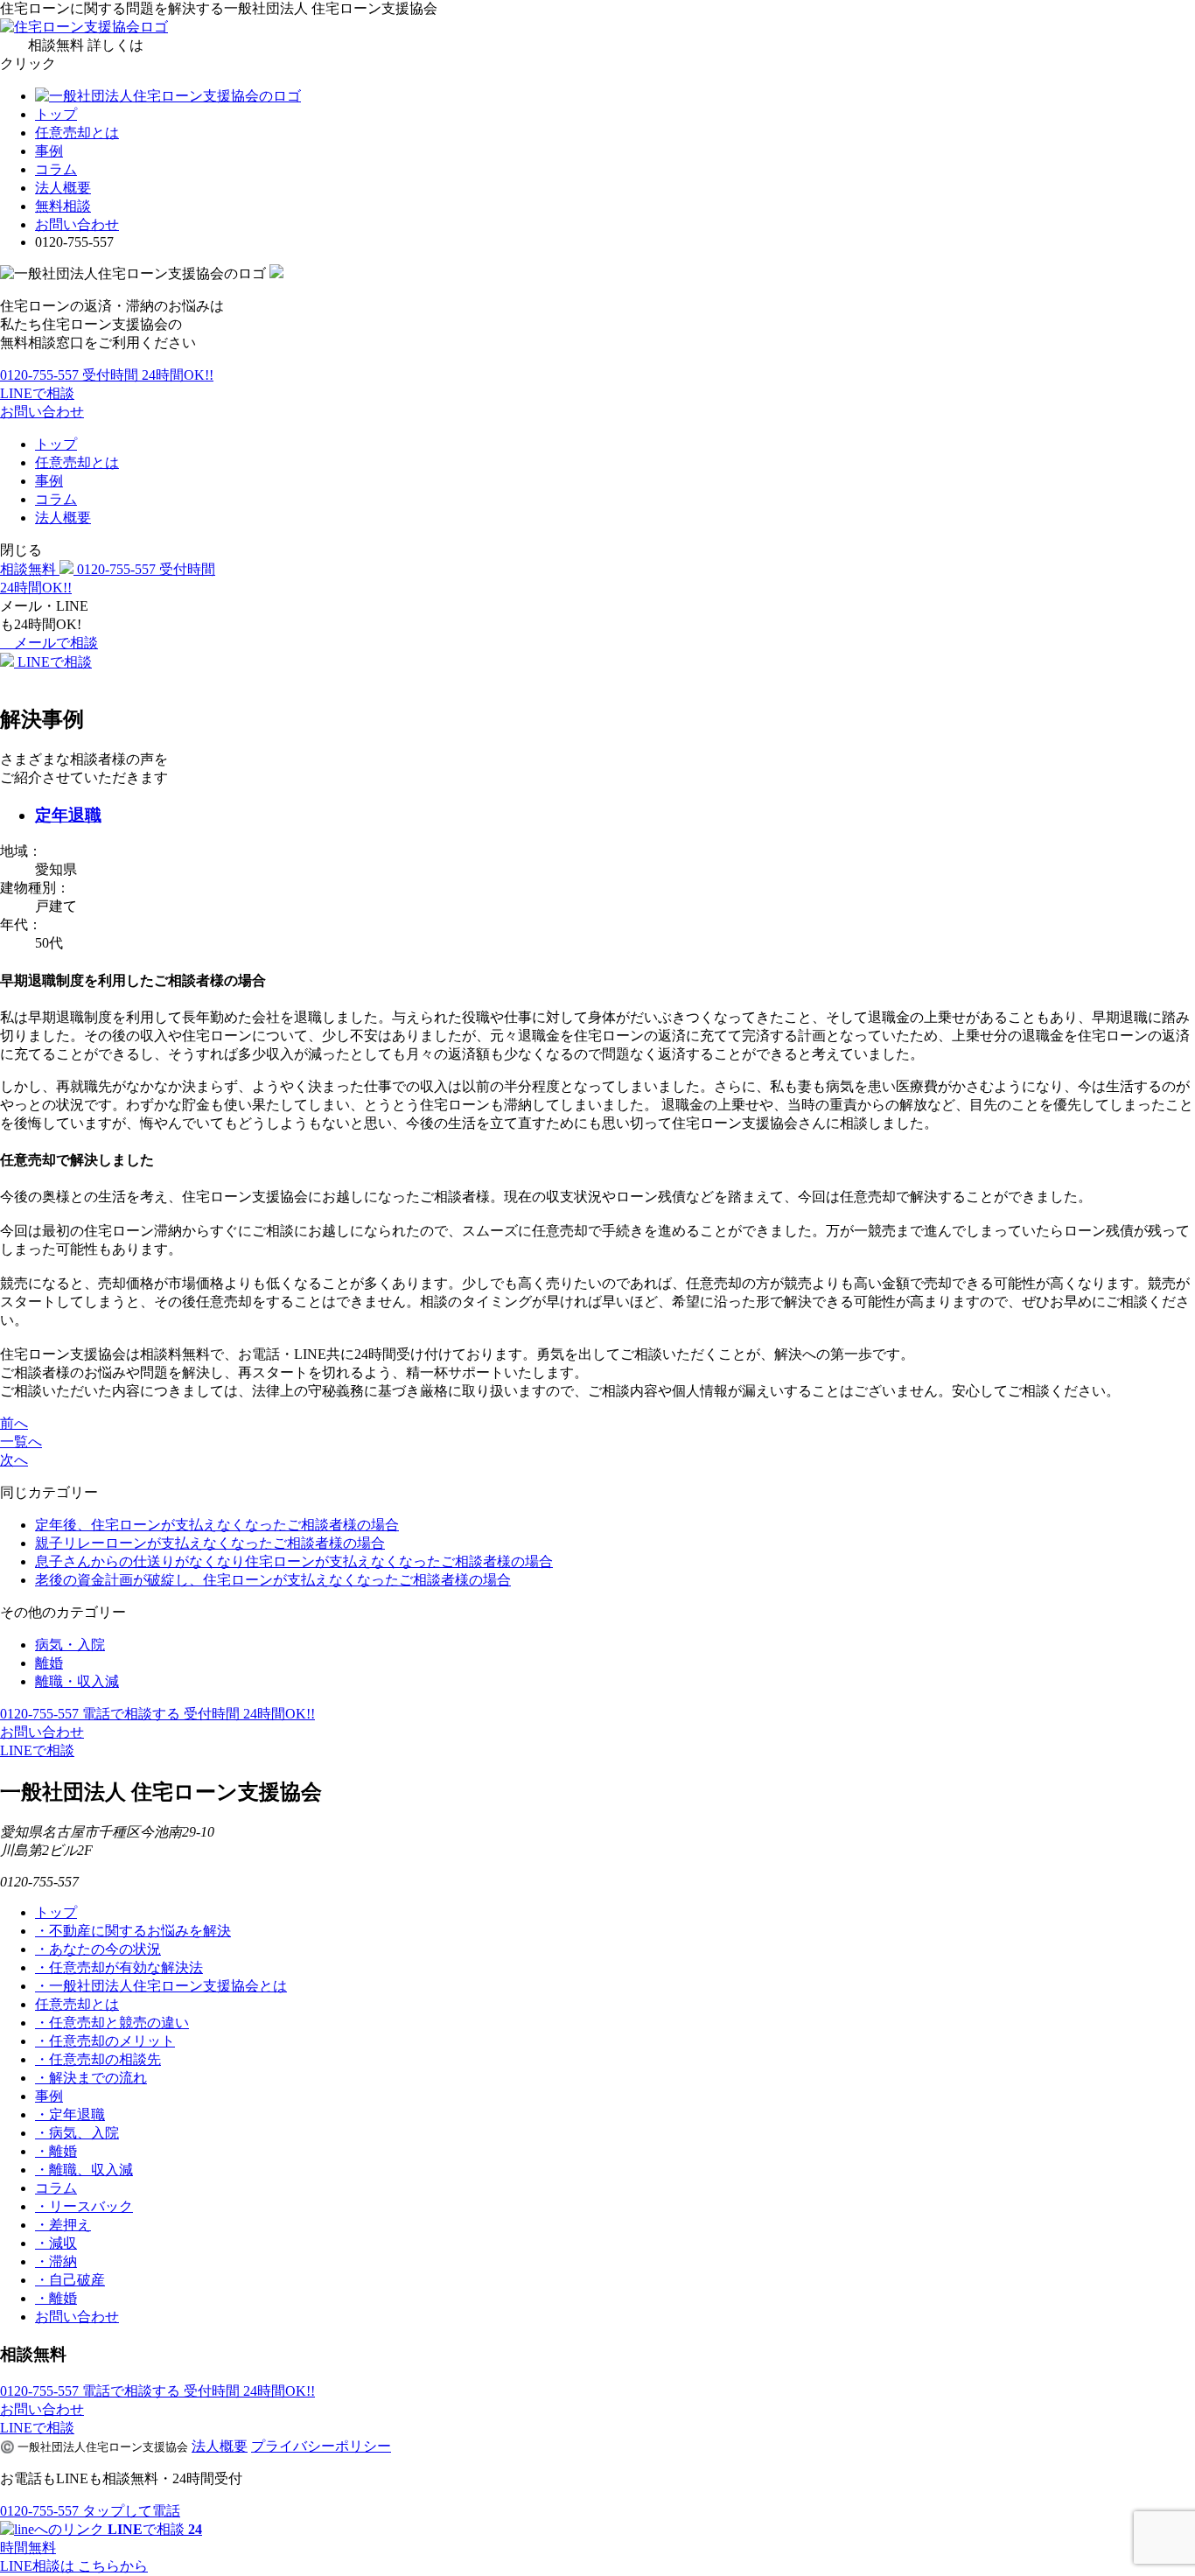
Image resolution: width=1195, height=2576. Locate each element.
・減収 (56, 2243)
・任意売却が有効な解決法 (119, 1967)
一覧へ (21, 1442)
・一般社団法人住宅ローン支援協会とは (161, 1986)
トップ (56, 114)
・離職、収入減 (84, 2170)
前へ (14, 1423)
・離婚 (56, 2151)
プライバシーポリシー (321, 2446)
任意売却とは (77, 133)
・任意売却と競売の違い (112, 2023)
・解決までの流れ (91, 2078)
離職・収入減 (77, 1681)
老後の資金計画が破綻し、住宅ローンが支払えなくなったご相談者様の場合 (273, 1580)
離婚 (49, 1663)
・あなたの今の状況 (98, 1949)
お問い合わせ (77, 224)
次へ (14, 1460)
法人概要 (63, 188)
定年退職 (68, 815)
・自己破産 (70, 2280)
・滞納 (56, 2261)
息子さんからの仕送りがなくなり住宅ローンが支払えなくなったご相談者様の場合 (294, 1561)
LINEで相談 (37, 393)
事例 (49, 151)
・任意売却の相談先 (98, 2059)
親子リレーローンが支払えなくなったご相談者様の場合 (210, 1543)
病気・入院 (70, 1645)
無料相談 (63, 206)
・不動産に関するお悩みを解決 (133, 1931)
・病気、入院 (77, 2133)
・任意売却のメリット (105, 2041)
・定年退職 (70, 2114)
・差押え (63, 2225)
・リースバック (84, 2206)
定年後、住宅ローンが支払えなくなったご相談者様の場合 (217, 1525)
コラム (56, 169)
